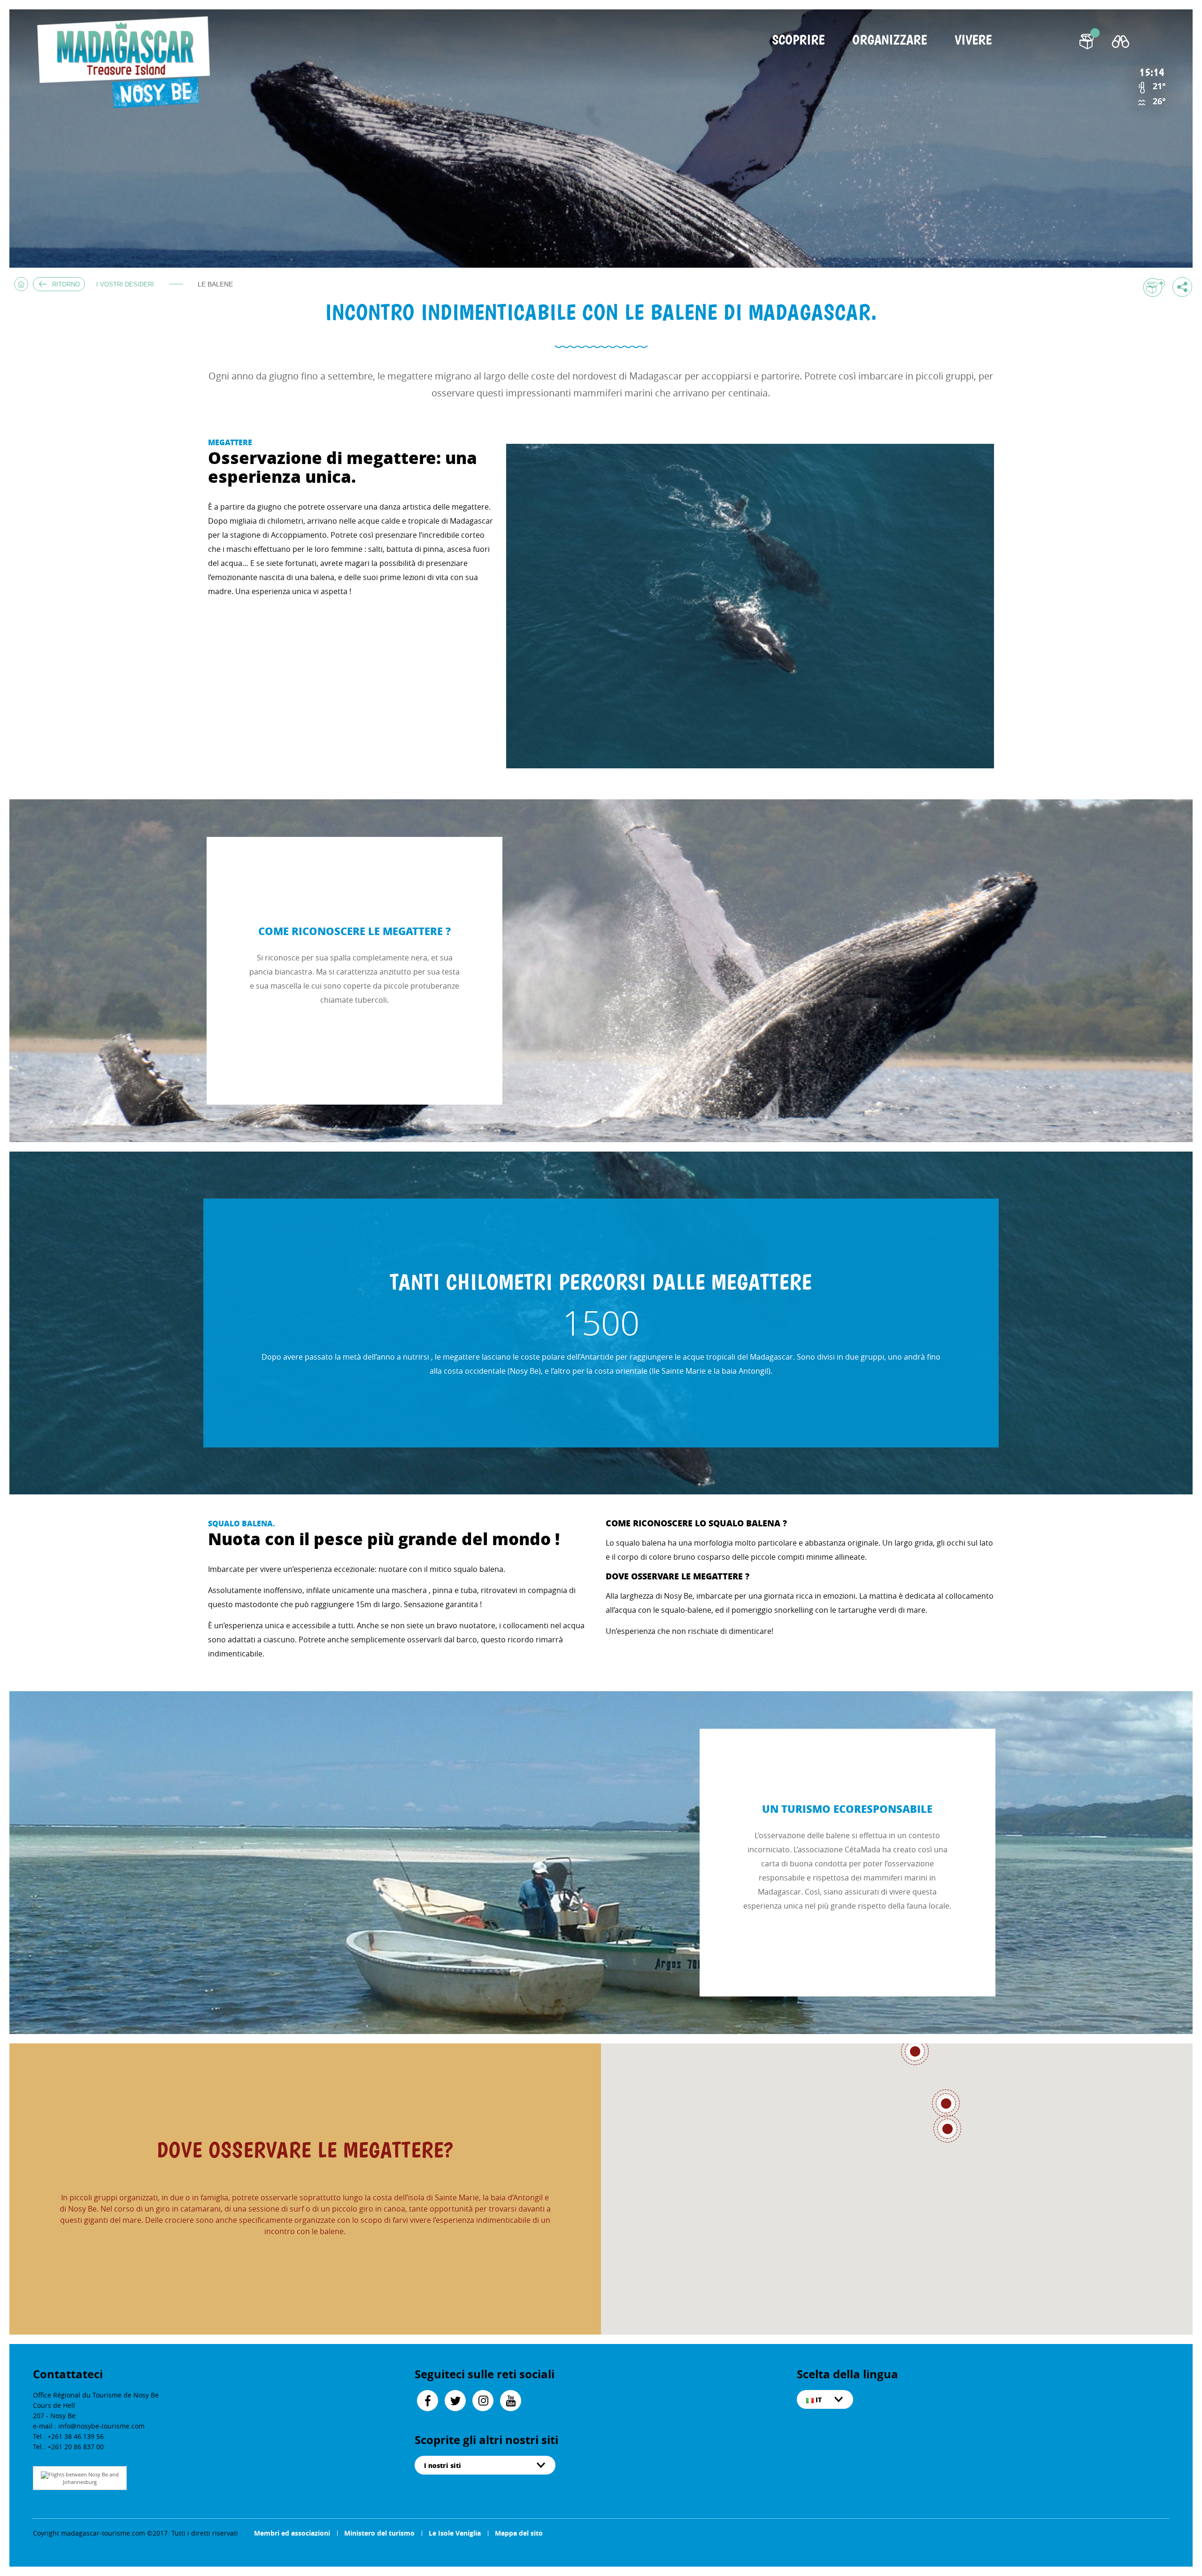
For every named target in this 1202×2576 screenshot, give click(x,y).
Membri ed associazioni (292, 2533)
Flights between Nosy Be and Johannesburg (84, 2478)
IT (818, 2399)
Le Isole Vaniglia (455, 2533)
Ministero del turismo (379, 2533)
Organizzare (890, 41)
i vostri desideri (125, 284)
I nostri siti (443, 2465)
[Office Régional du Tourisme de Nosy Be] (128, 63)
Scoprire (798, 41)
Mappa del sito (519, 2533)
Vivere (973, 41)
